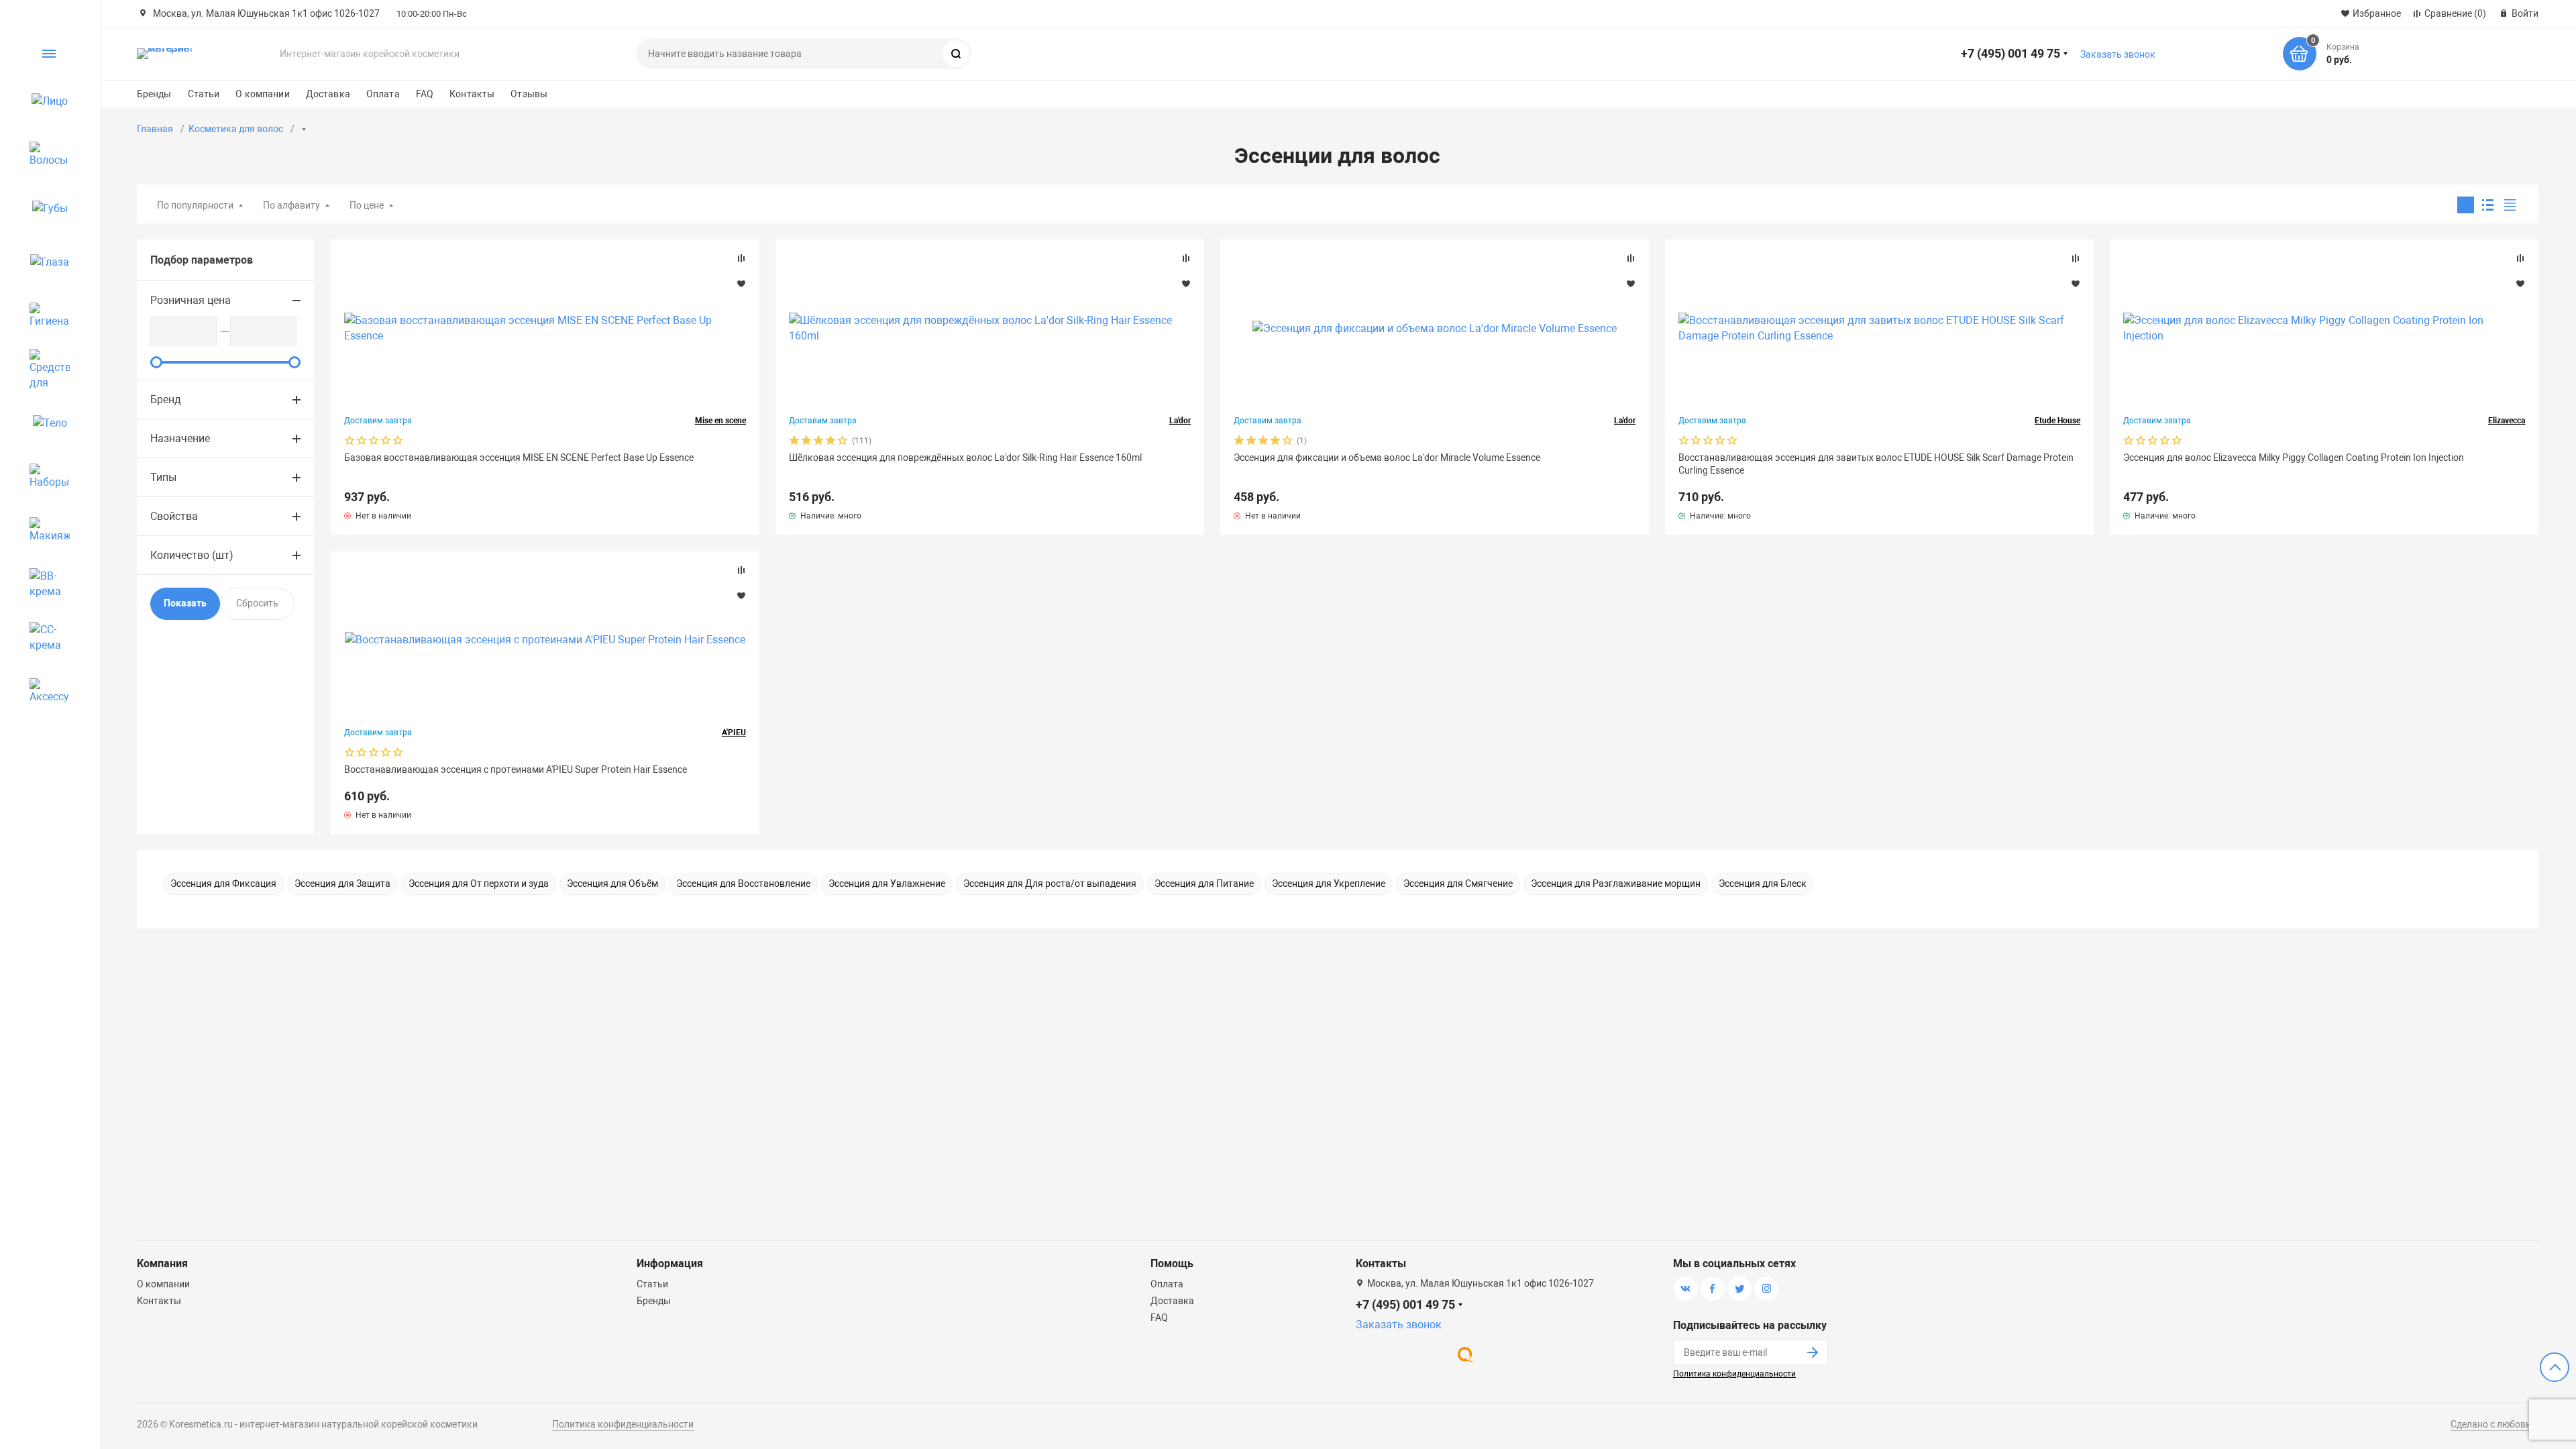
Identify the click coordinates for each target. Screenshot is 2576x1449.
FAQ (425, 94)
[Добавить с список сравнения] (741, 258)
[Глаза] (44, 262)
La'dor (1180, 421)
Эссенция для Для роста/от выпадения (1050, 883)
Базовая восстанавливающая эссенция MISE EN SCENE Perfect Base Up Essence (519, 458)
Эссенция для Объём (612, 883)
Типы (163, 477)
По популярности (195, 205)
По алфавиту (291, 205)
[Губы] (44, 208)
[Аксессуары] (44, 691)
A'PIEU (734, 733)
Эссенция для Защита (342, 883)
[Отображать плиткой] (2466, 205)
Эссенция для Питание (1204, 883)
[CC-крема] (44, 637)
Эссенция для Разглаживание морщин (1616, 883)
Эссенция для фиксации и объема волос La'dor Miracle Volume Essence (1387, 458)
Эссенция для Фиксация (223, 883)
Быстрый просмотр (545, 328)
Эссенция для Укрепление (1329, 883)
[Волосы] (44, 154)
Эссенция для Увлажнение (887, 883)
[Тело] (44, 423)
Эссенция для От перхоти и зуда (479, 883)
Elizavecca (2507, 421)
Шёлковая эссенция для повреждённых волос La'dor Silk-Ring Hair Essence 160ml (965, 458)
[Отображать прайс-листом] (2510, 205)
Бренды (154, 94)
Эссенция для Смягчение (1458, 883)
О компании (262, 94)
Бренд (166, 399)
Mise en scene (720, 421)
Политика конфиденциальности (1734, 1374)
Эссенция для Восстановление (743, 883)
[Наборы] (44, 476)
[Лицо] (44, 101)
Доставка (328, 94)
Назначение (180, 438)
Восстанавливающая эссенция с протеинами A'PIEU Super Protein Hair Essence (516, 769)
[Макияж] (44, 530)
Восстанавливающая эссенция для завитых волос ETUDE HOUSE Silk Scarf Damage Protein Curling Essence (1876, 464)
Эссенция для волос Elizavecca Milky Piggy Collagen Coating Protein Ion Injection (2294, 458)
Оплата (383, 94)
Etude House (2057, 421)
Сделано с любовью (2494, 1424)
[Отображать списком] (2488, 205)
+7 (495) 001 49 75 (2010, 53)
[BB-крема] (44, 584)
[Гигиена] (44, 315)
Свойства (174, 516)
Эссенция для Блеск (1763, 883)
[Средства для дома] (44, 369)
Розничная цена (191, 300)
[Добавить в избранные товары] (741, 283)
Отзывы (529, 94)
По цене (367, 205)
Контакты (472, 94)
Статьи (204, 94)
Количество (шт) (192, 555)
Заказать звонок (2118, 54)
